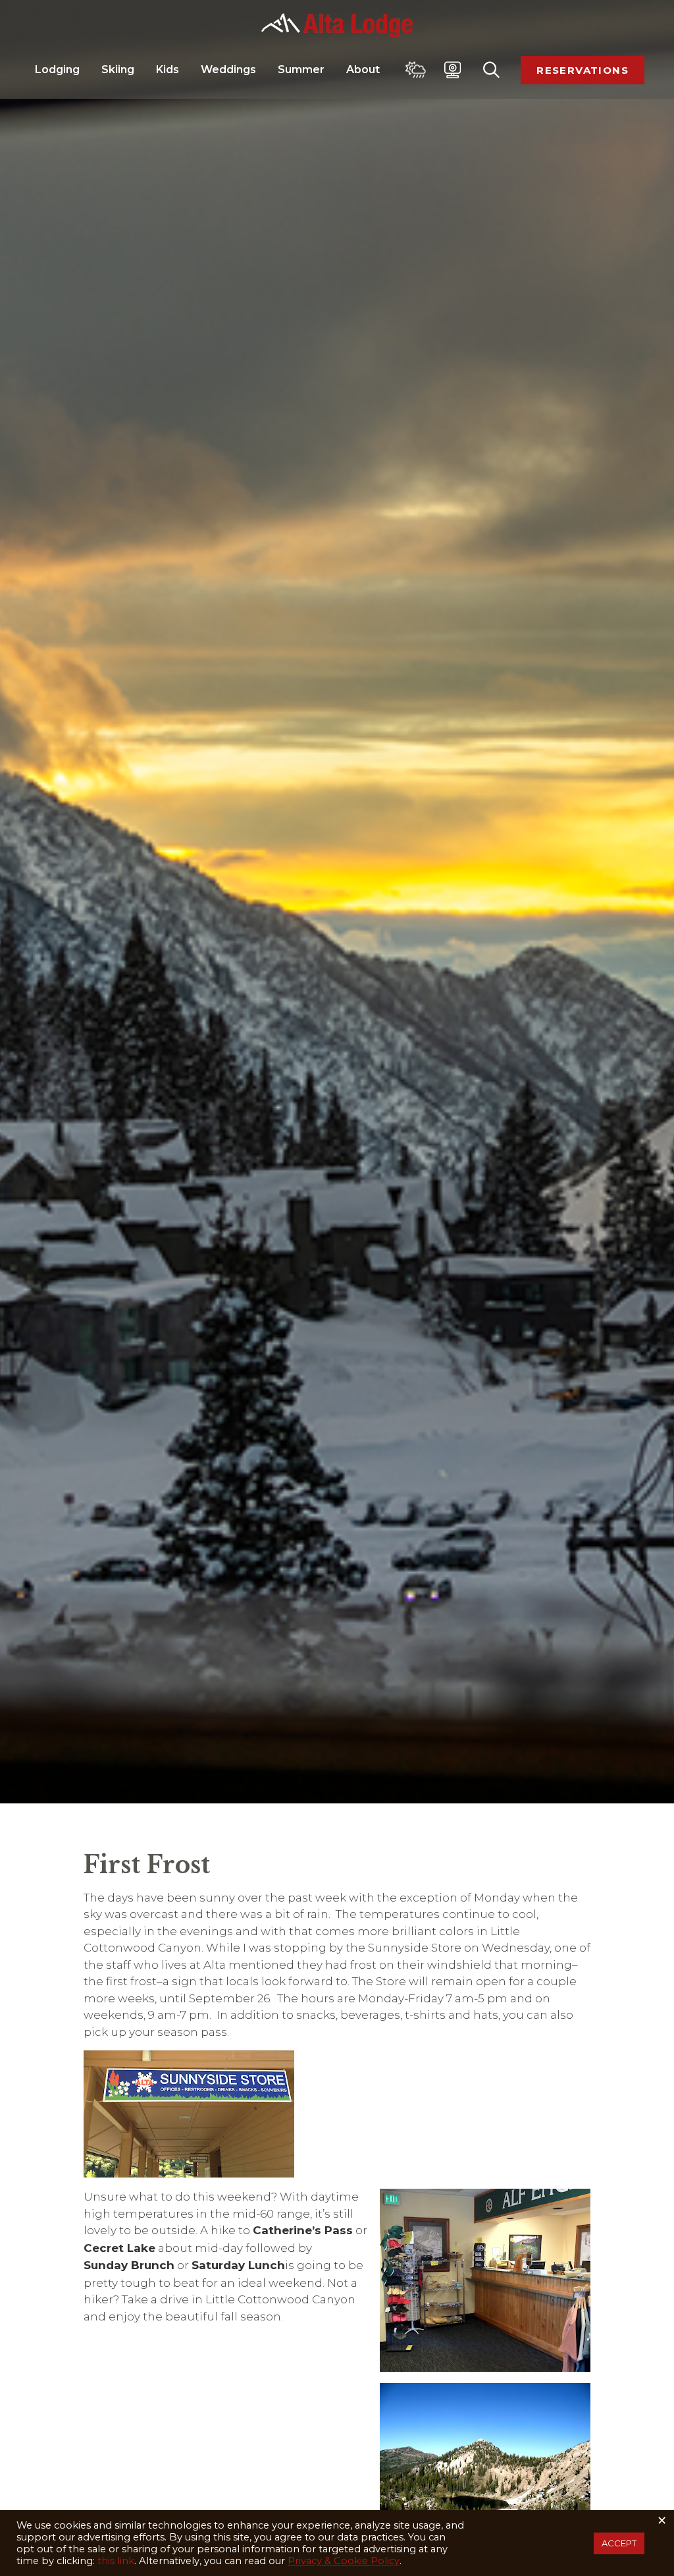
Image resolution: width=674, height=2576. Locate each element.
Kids (169, 69)
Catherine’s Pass (303, 2230)
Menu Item (416, 70)
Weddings (230, 69)
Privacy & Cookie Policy (344, 2561)
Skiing (119, 69)
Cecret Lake (119, 2248)
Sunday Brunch (129, 2265)
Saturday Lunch (238, 2265)
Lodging (59, 69)
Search (491, 70)
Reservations (583, 70)
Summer (302, 69)
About (364, 69)
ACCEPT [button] (619, 2543)
